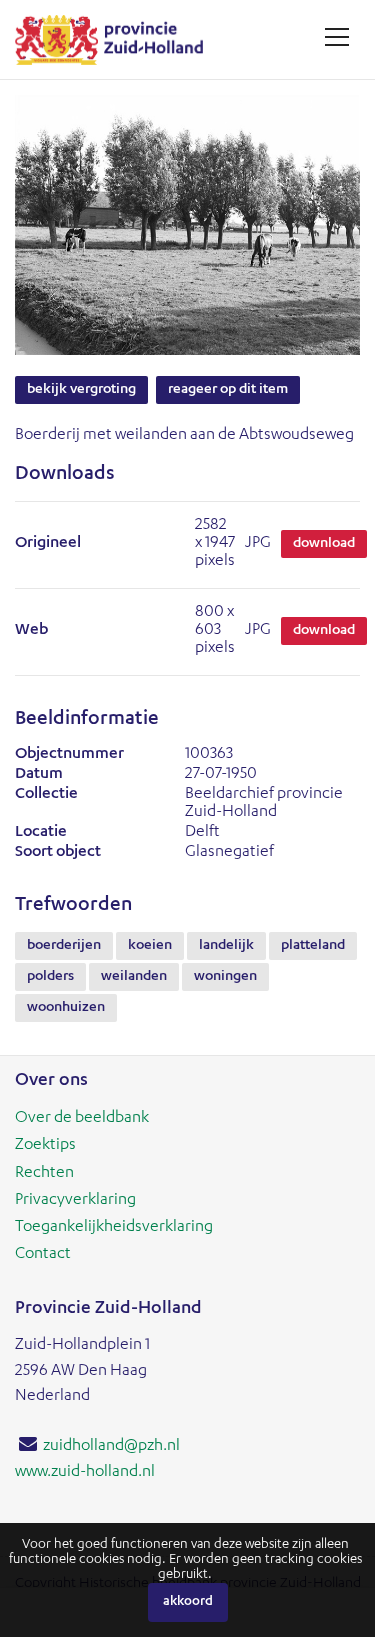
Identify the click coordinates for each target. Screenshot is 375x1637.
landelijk (226, 946)
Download (324, 544)
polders (50, 977)
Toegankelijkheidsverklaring (114, 1228)
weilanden (134, 977)
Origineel (48, 544)
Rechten (44, 1174)
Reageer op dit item (228, 390)
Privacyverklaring (75, 1201)
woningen (225, 977)
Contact (43, 1255)
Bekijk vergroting (81, 390)
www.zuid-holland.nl (85, 1473)
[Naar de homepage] (116, 39)
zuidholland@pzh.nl (111, 1447)
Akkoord (188, 1602)
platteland (313, 946)
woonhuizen (66, 1008)
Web (31, 631)
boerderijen (64, 946)
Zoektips (45, 1146)
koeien (150, 946)
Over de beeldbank (82, 1119)
